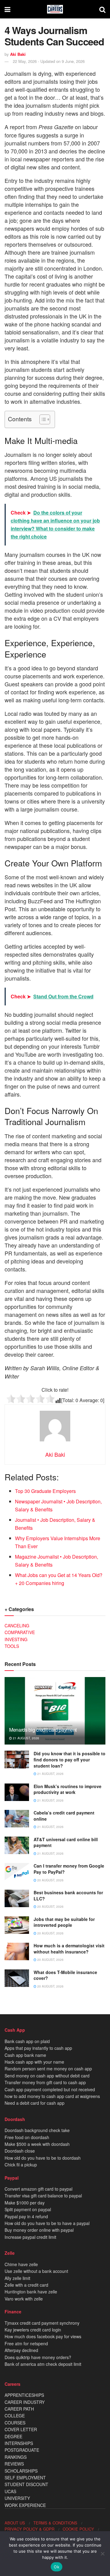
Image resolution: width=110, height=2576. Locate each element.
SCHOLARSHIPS (21, 2471)
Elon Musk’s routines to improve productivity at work (68, 1789)
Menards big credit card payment (43, 1730)
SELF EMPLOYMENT (25, 2478)
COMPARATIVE (20, 1632)
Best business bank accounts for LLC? (68, 1895)
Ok (57, 2567)
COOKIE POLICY (78, 2529)
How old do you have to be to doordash (43, 2158)
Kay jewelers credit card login (33, 2330)
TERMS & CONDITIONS (55, 2523)
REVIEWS (14, 2464)
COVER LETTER (21, 2429)
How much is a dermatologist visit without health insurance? (69, 1949)
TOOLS (12, 1646)
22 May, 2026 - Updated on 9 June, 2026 (49, 61)
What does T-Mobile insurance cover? (65, 1975)
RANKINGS (16, 2457)
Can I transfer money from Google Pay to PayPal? (69, 1869)
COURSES (15, 2423)
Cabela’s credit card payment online (64, 1816)
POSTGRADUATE (22, 2450)
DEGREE (13, 2436)
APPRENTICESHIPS (24, 2395)
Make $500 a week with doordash (37, 2144)
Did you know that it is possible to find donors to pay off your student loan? (70, 1759)
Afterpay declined (21, 2350)
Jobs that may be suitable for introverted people (64, 1922)
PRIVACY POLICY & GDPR (29, 2529)
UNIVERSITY (17, 2498)
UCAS (10, 2491)
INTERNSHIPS (19, 2443)
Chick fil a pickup (21, 2165)
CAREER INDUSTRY (25, 2402)
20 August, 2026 (50, 1880)
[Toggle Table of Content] (42, 419)
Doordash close (20, 2151)
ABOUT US (15, 2523)
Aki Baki (18, 54)
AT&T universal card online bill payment (66, 1842)
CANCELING (17, 1625)
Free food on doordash (27, 2137)
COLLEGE (15, 2416)
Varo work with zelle (24, 2299)
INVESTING (16, 1639)
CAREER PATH (19, 2409)
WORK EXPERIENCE (25, 2505)
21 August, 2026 (26, 1738)
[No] (102, 2554)
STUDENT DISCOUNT (26, 2484)
